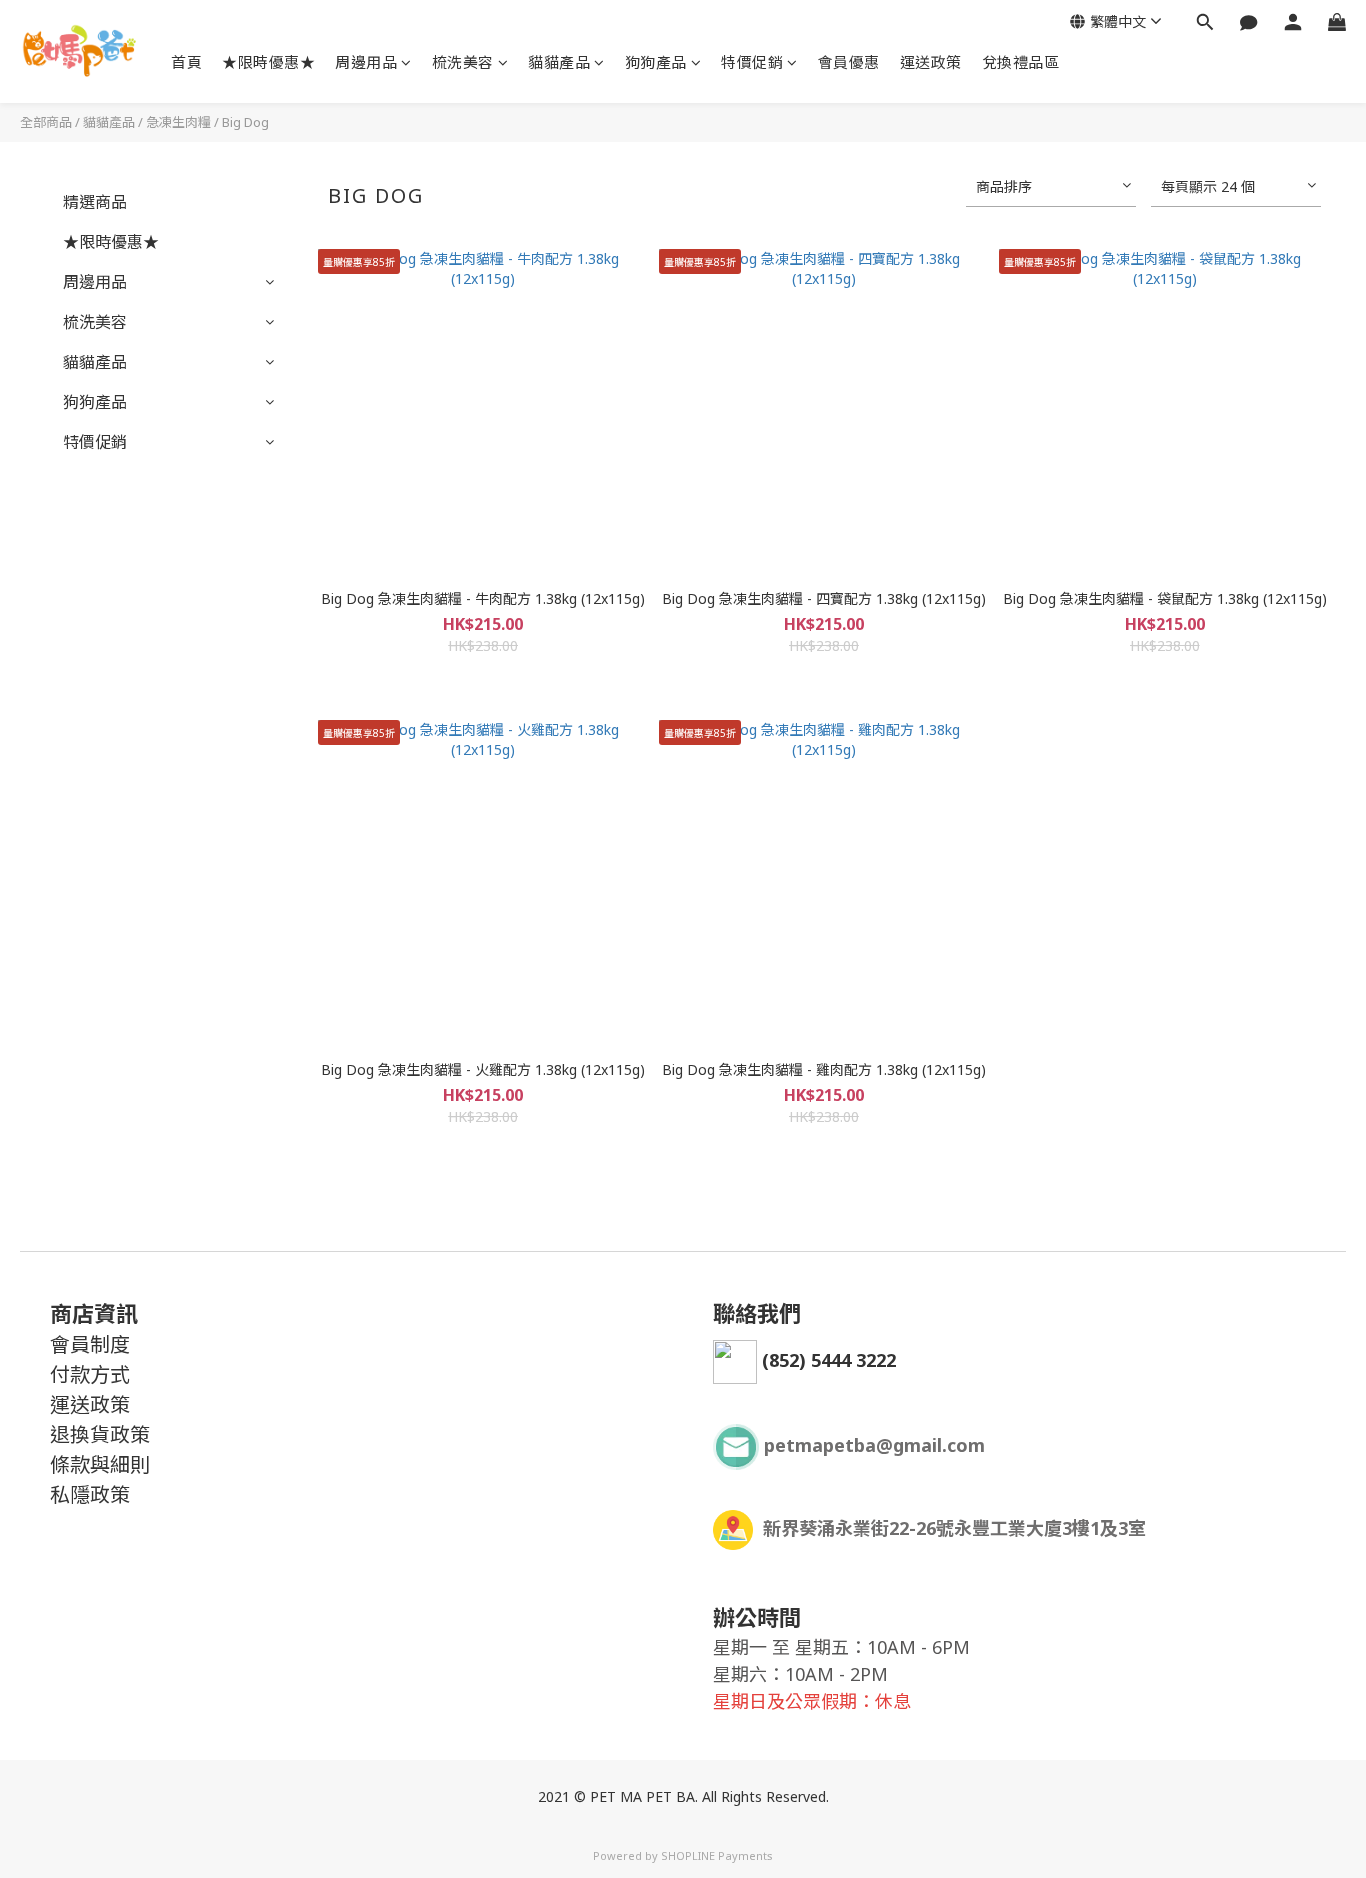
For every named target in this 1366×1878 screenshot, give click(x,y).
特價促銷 (752, 62)
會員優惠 (849, 62)
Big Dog (245, 122)
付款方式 (90, 1374)
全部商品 (46, 122)
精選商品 (95, 202)
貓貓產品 (559, 62)
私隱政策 (90, 1494)
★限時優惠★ (268, 62)
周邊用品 (366, 62)
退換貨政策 (100, 1434)
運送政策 (931, 62)
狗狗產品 (656, 62)
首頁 (186, 62)
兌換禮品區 (1021, 62)
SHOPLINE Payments (717, 1855)
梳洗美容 (463, 62)
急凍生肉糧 (178, 122)
